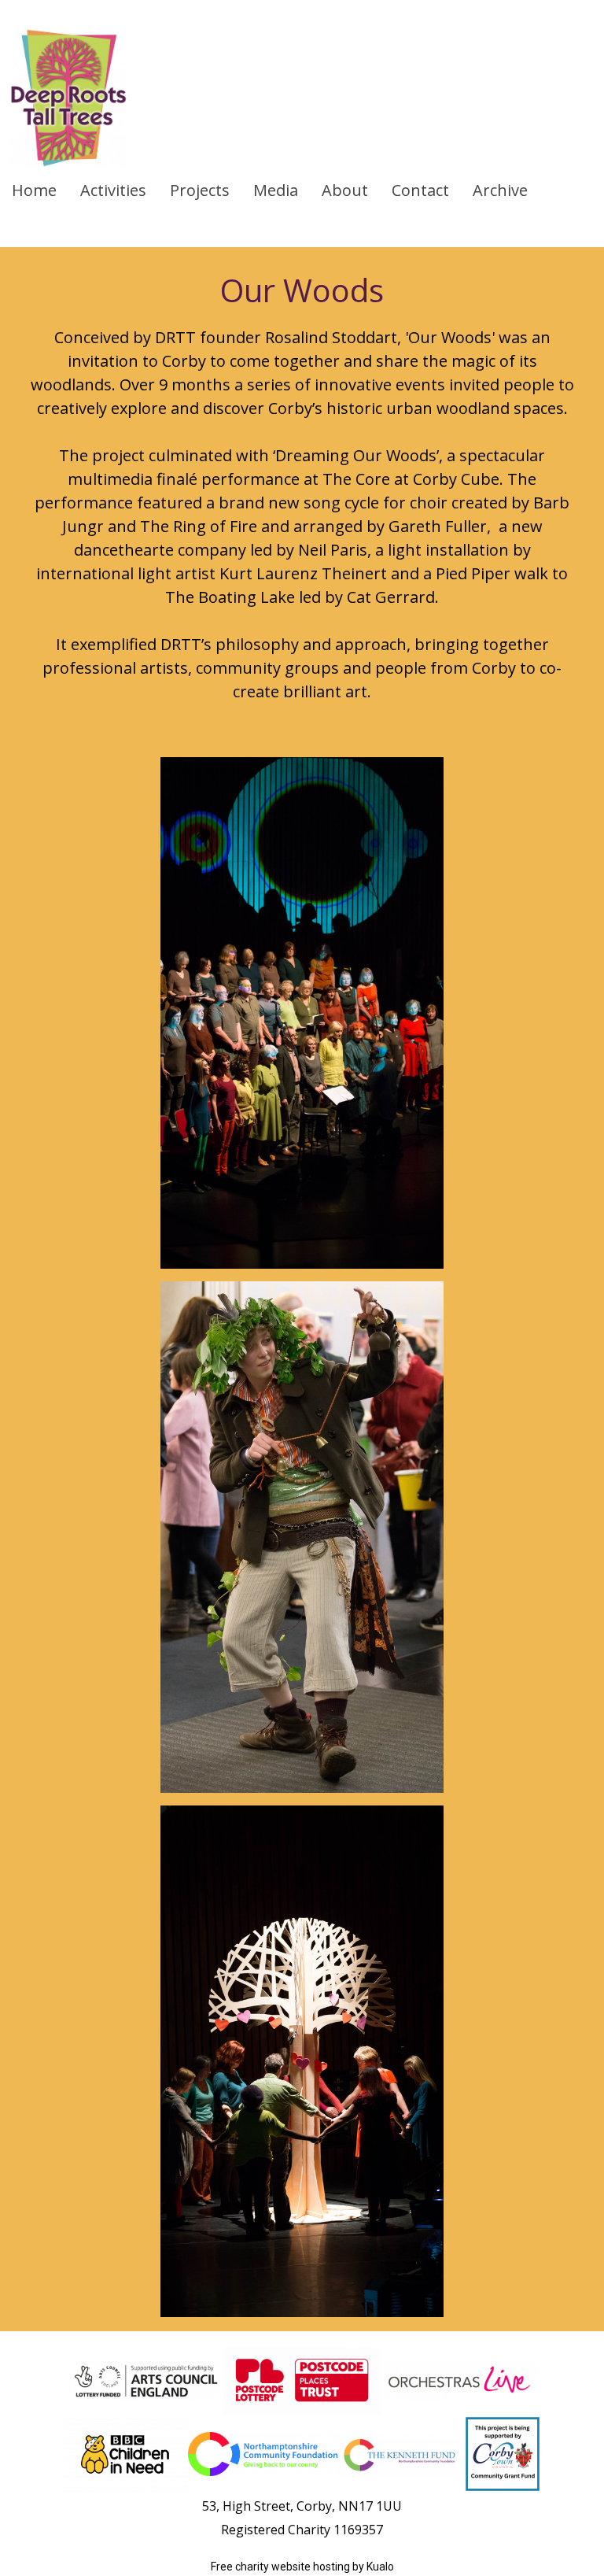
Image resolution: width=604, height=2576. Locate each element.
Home (34, 190)
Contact (420, 190)
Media (276, 190)
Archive (500, 190)
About (345, 190)
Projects (200, 190)
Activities (113, 190)
